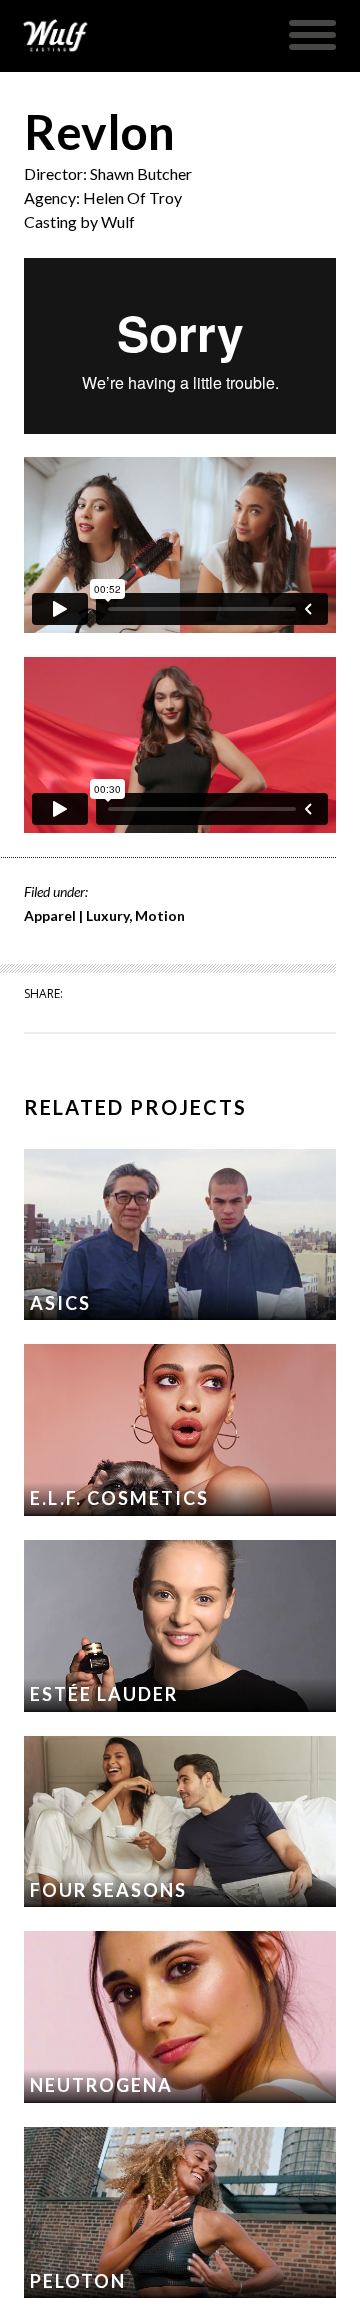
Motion (160, 915)
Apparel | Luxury (76, 915)
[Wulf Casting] (55, 36)
